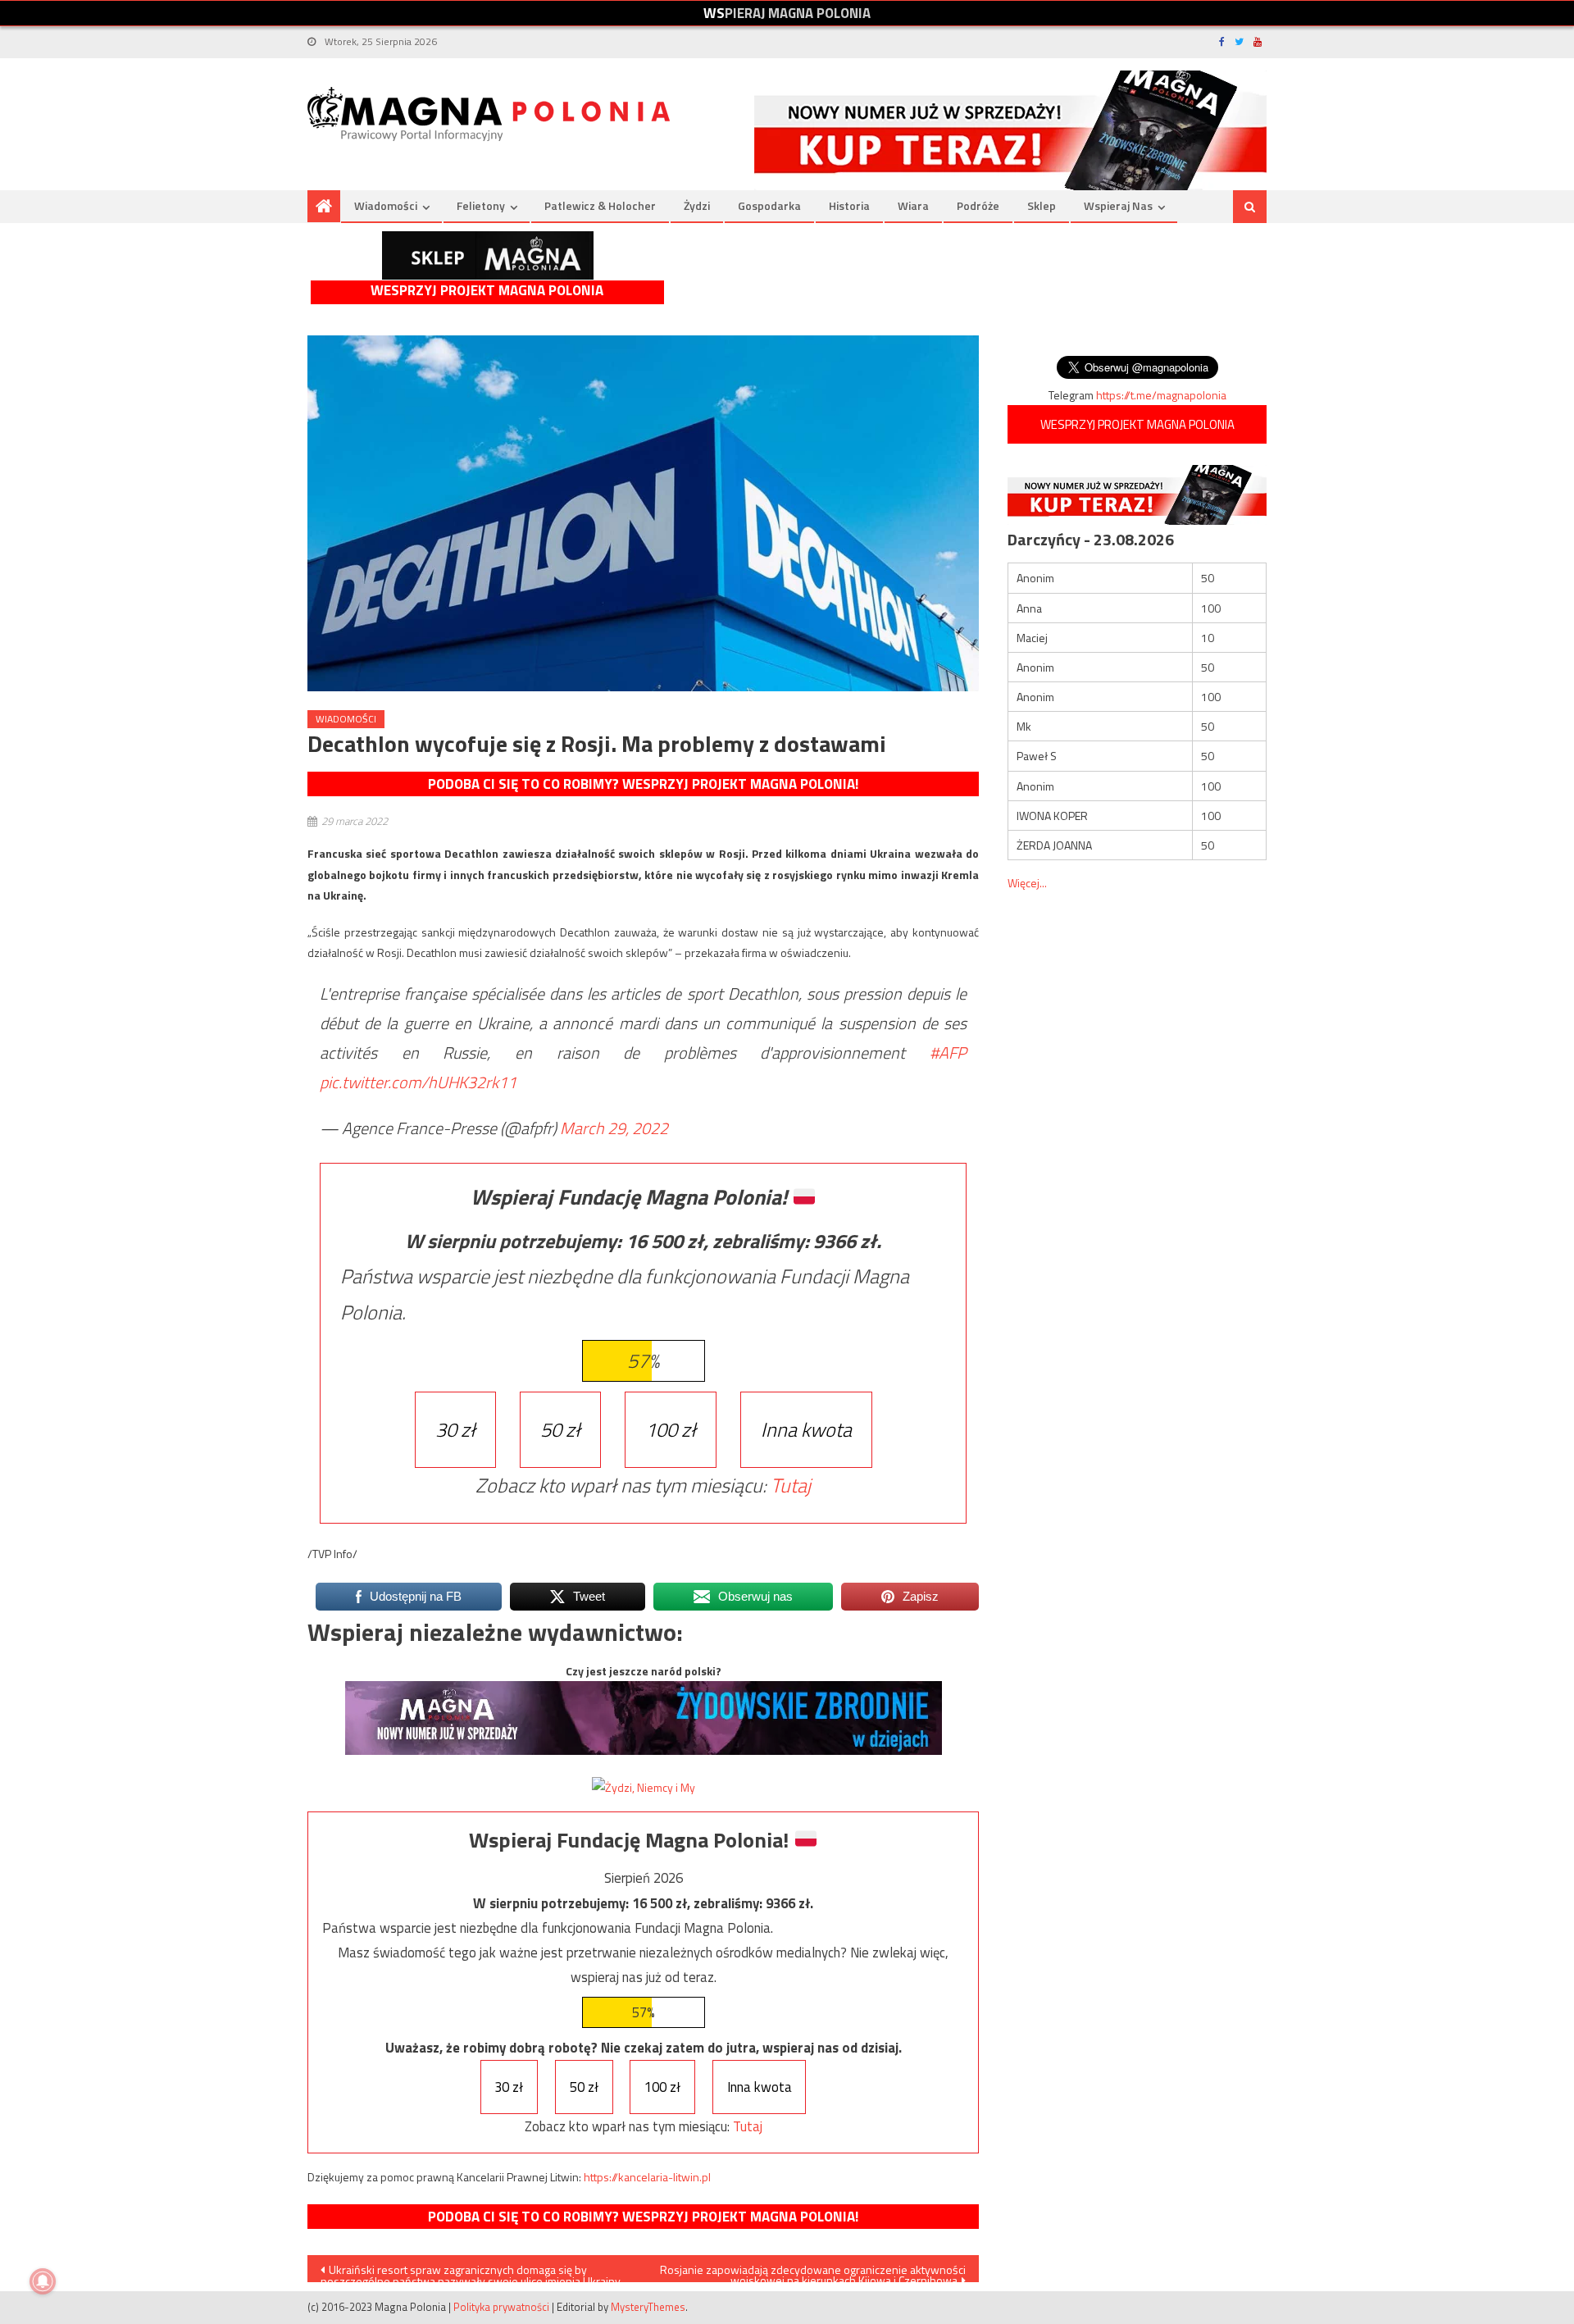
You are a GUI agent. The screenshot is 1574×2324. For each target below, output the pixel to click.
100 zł (671, 1429)
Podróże (978, 205)
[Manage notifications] (43, 2281)
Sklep (1042, 205)
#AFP (948, 1053)
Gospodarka (769, 205)
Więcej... (1027, 883)
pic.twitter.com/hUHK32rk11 (418, 1082)
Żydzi (697, 205)
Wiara (913, 205)
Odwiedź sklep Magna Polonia (488, 255)
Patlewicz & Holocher (600, 205)
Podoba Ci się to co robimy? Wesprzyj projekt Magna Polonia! (643, 784)
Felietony (481, 205)
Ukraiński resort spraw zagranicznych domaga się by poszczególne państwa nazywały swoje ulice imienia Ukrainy (471, 2272)
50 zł (560, 1429)
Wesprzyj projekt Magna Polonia (487, 291)
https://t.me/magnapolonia (1161, 395)
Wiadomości (386, 205)
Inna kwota (806, 1429)
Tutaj (791, 1485)
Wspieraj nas (1118, 205)
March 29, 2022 (614, 1128)
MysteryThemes (648, 2307)
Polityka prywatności (501, 2307)
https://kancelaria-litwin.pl (647, 2177)
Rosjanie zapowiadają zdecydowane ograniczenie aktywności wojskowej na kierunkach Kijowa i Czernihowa (813, 2272)
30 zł (455, 1429)
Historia (849, 205)
